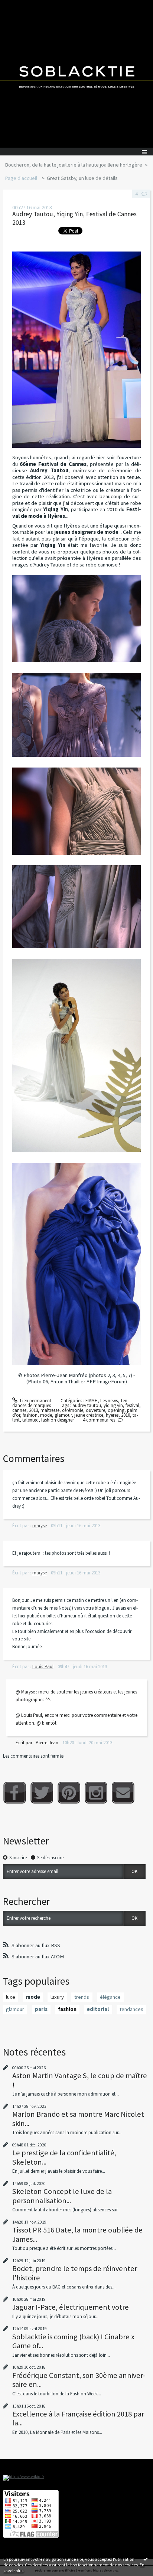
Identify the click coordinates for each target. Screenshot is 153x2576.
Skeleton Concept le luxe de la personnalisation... (62, 2196)
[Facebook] (15, 1793)
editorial (98, 2009)
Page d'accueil (21, 178)
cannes (19, 1410)
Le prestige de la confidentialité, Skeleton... (64, 2157)
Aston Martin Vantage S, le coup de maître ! (80, 2080)
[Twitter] (42, 1793)
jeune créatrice (89, 1415)
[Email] (123, 1793)
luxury (57, 1997)
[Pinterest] (69, 1793)
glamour (63, 1415)
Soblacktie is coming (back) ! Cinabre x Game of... (73, 2341)
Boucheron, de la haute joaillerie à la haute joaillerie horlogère (74, 165)
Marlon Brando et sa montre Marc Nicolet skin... (78, 2119)
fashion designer (58, 1420)
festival (132, 1405)
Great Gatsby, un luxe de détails (82, 178)
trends (82, 1997)
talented (30, 1420)
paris (41, 2009)
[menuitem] (76, 165)
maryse (40, 1526)
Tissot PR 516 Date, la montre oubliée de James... (77, 2234)
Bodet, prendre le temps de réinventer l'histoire (75, 2273)
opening (116, 1410)
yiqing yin (113, 1405)
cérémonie (73, 1410)
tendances (131, 2009)
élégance (110, 1997)
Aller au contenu (19, 5)
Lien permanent (35, 1401)
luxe (11, 1997)
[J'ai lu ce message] (146, 2559)
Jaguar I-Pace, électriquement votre (71, 2307)
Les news (109, 1401)
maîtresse (50, 1410)
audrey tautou (87, 1405)
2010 (126, 1415)
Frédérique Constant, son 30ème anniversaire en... (79, 2380)
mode (46, 1415)
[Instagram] (96, 1793)
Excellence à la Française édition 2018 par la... (78, 2418)
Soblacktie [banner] (76, 74)
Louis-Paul (43, 1667)
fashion (30, 1415)
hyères (112, 1415)
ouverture (95, 1410)
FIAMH (92, 1401)
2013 (33, 1410)
